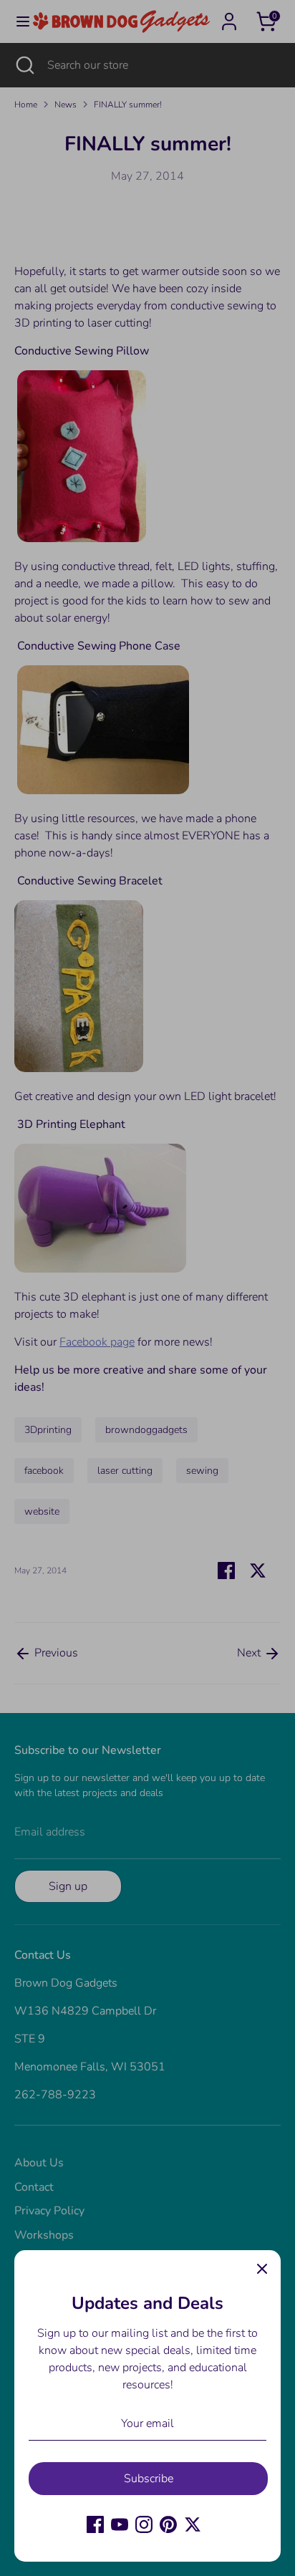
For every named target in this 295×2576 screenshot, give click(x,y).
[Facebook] (95, 2524)
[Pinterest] (168, 2524)
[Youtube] (120, 2524)
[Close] (262, 2269)
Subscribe (149, 2479)
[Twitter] (193, 2524)
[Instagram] (144, 2524)
